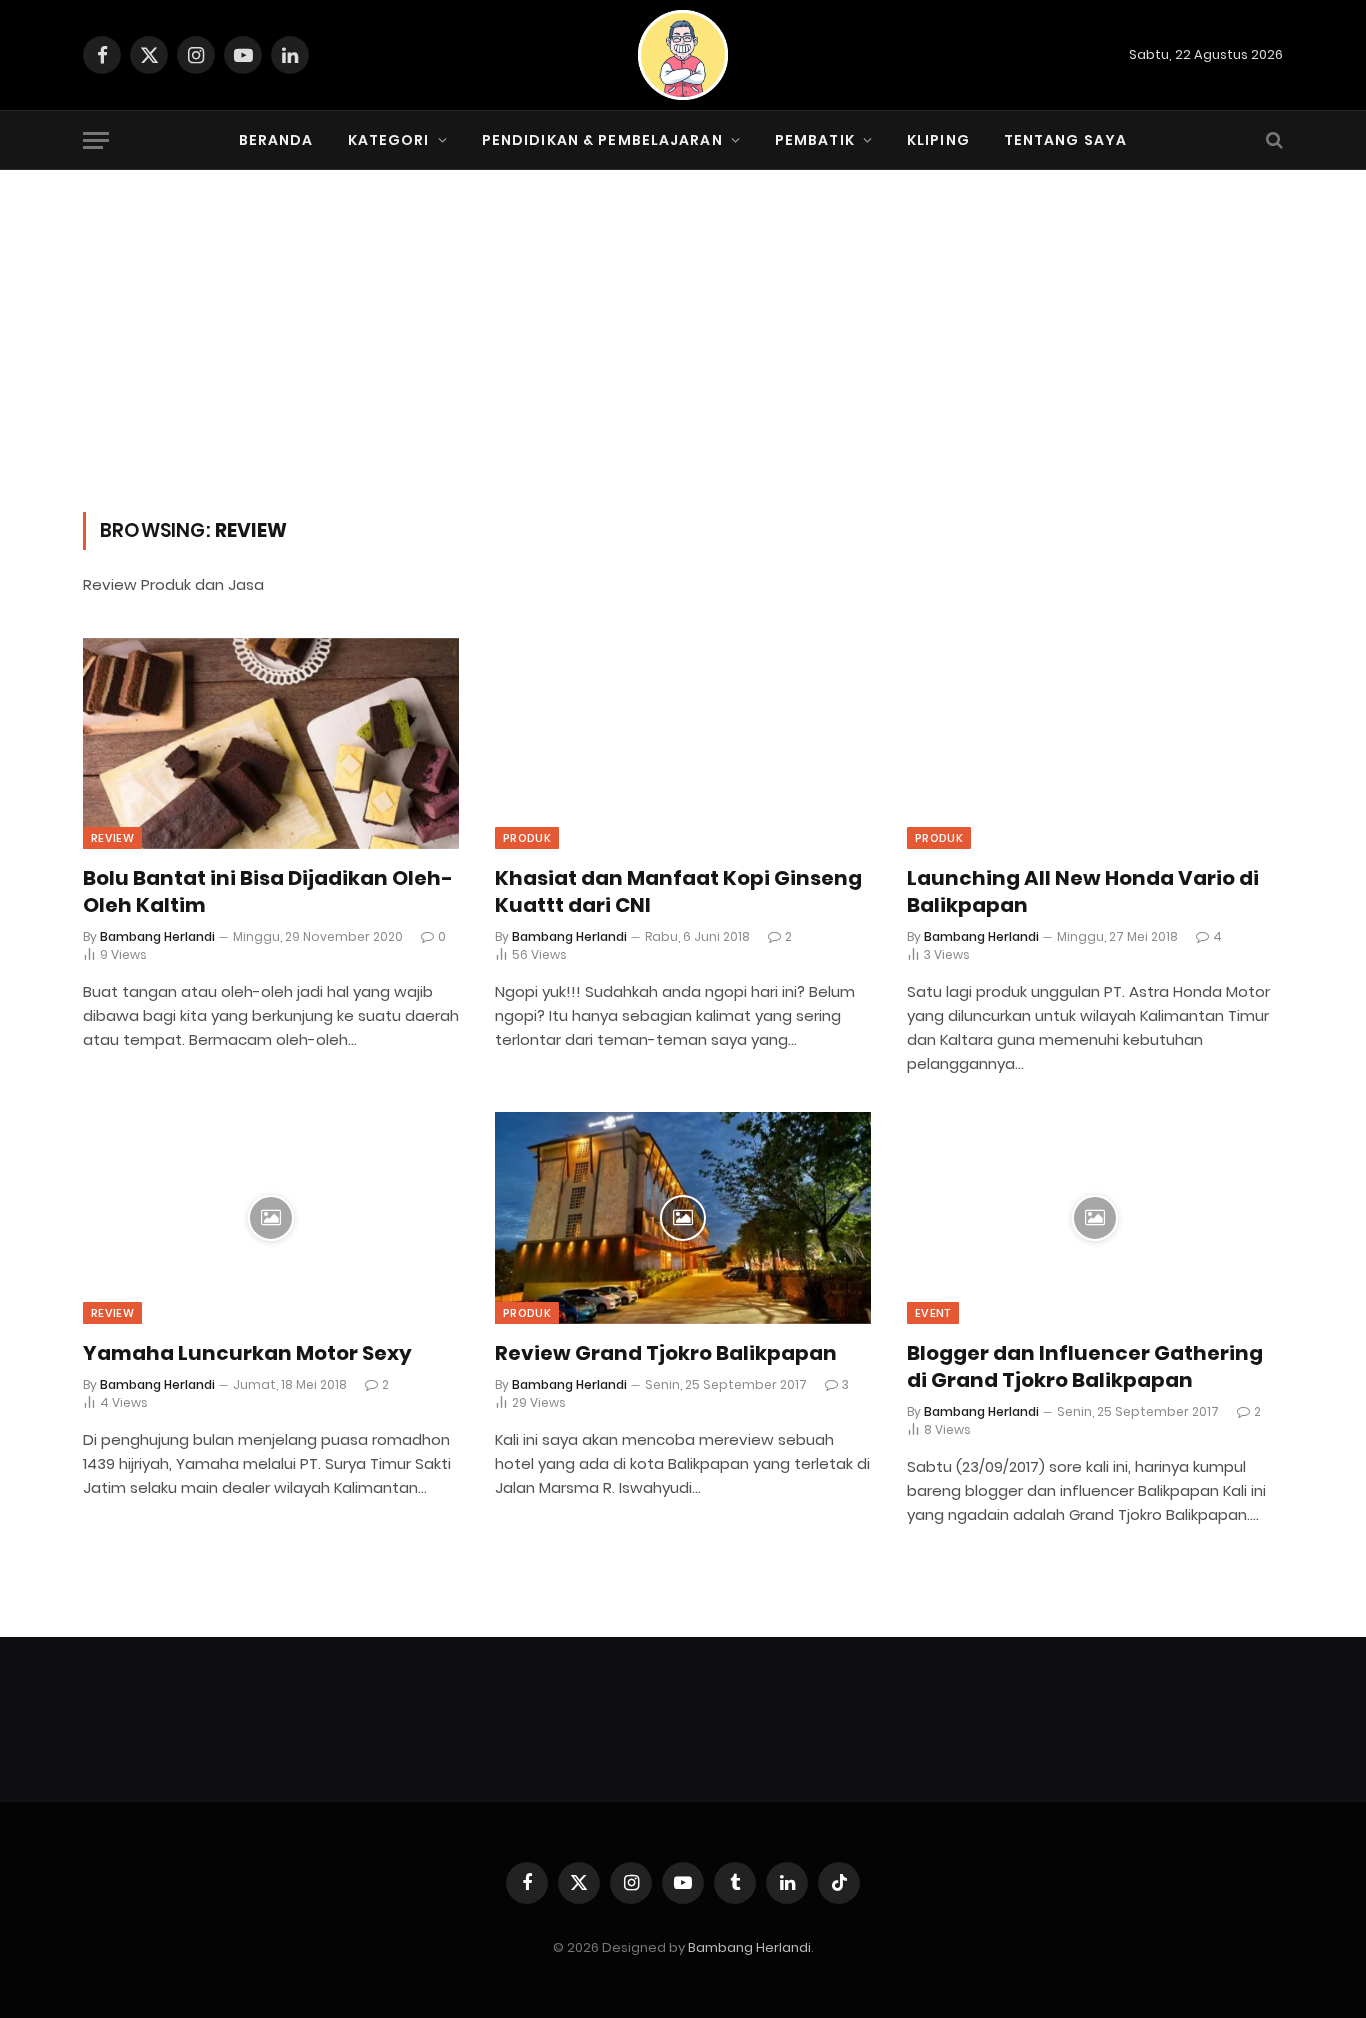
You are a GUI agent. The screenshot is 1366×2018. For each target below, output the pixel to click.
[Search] (1272, 140)
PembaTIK (815, 140)
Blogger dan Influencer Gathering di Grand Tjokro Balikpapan (1085, 1367)
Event (933, 1313)
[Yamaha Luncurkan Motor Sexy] (271, 1218)
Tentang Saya (1065, 140)
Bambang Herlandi (157, 936)
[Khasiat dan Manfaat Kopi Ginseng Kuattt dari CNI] (683, 744)
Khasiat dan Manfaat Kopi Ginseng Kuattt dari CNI (678, 892)
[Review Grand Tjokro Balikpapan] (683, 1218)
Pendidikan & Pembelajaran (602, 140)
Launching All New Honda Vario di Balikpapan (1083, 892)
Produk (527, 838)
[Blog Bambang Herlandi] (683, 55)
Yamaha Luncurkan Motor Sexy (247, 1353)
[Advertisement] (683, 362)
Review (112, 838)
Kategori (389, 140)
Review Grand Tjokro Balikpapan (666, 1353)
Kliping (938, 140)
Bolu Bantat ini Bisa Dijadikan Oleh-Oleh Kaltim (268, 892)
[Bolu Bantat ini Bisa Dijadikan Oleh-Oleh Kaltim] (271, 744)
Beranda (276, 140)
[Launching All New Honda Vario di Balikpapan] (1095, 744)
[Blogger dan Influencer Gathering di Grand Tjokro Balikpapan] (1095, 1218)
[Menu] (96, 140)
